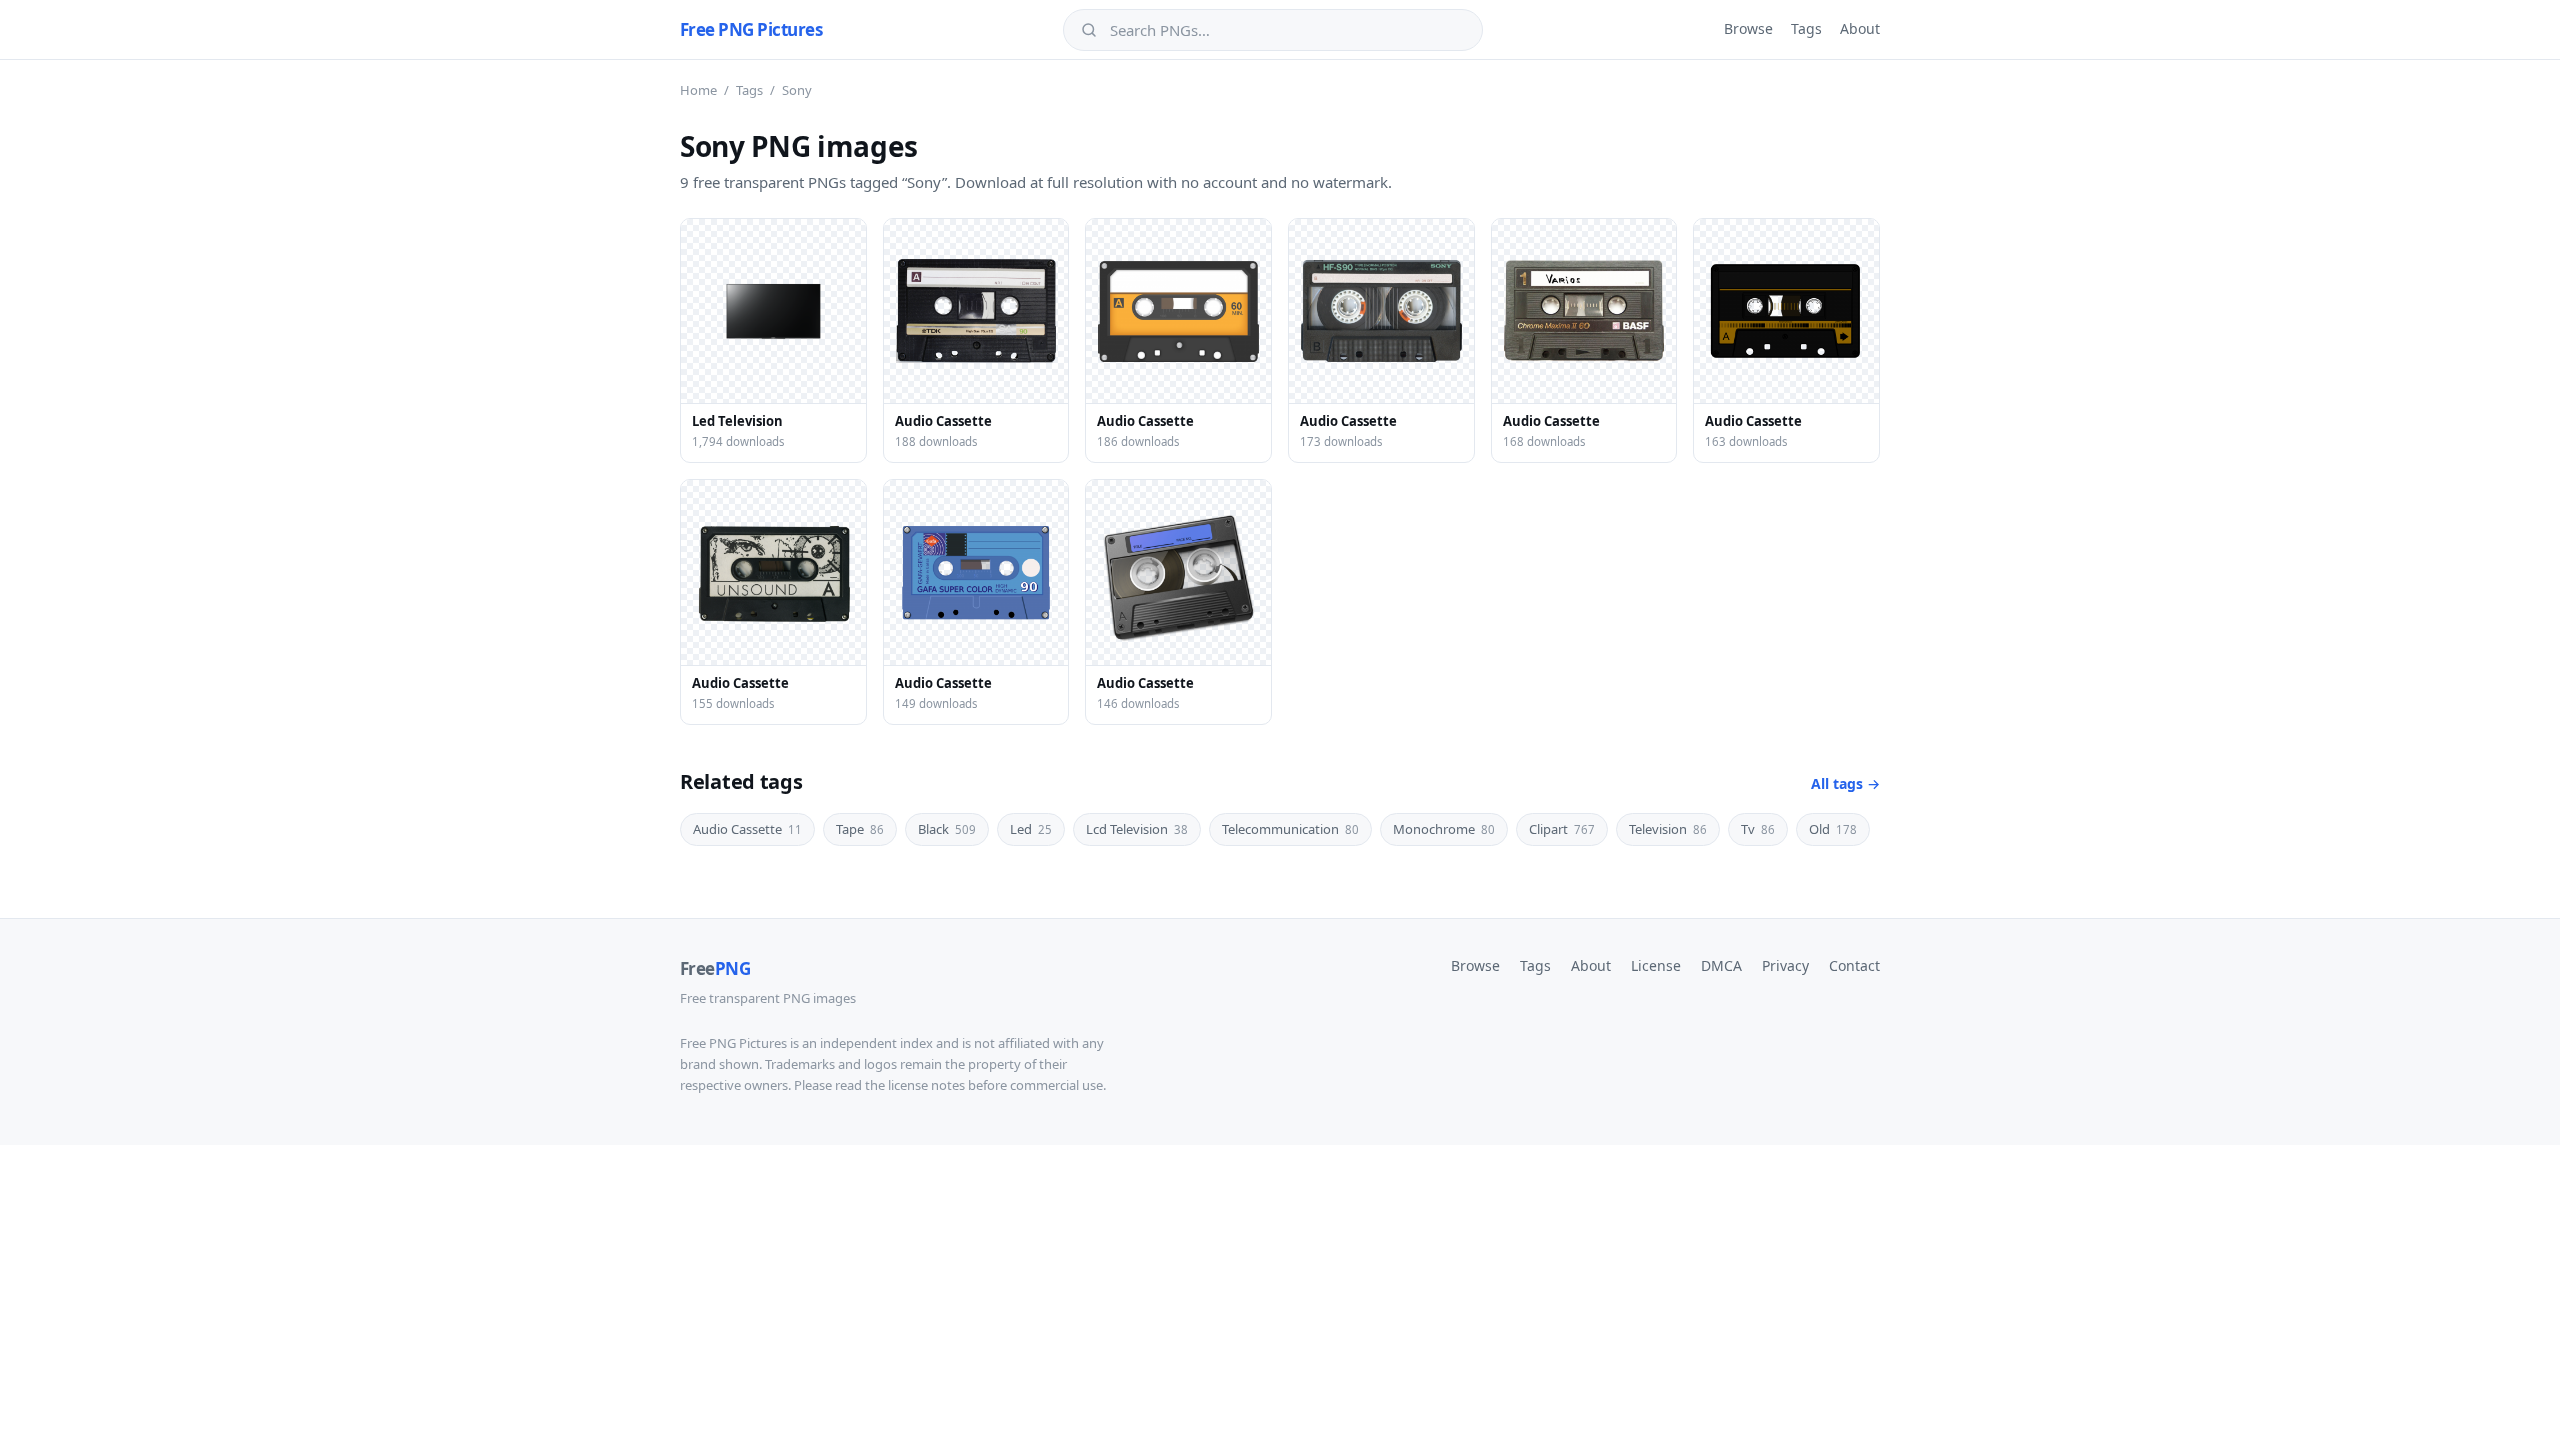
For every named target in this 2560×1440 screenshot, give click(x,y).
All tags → (1845, 783)
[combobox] (1287, 30)
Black (947, 829)
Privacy (1785, 965)
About (1860, 28)
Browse (1748, 28)
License (1656, 965)
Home (698, 90)
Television (1668, 829)
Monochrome (1444, 829)
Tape (860, 829)
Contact (1854, 965)
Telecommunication (1290, 829)
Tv (1758, 829)
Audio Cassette (747, 829)
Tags (1806, 28)
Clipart (1562, 829)
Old (1833, 829)
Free (715, 968)
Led (1031, 829)
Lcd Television (1137, 829)
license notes (926, 1085)
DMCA (1721, 965)
